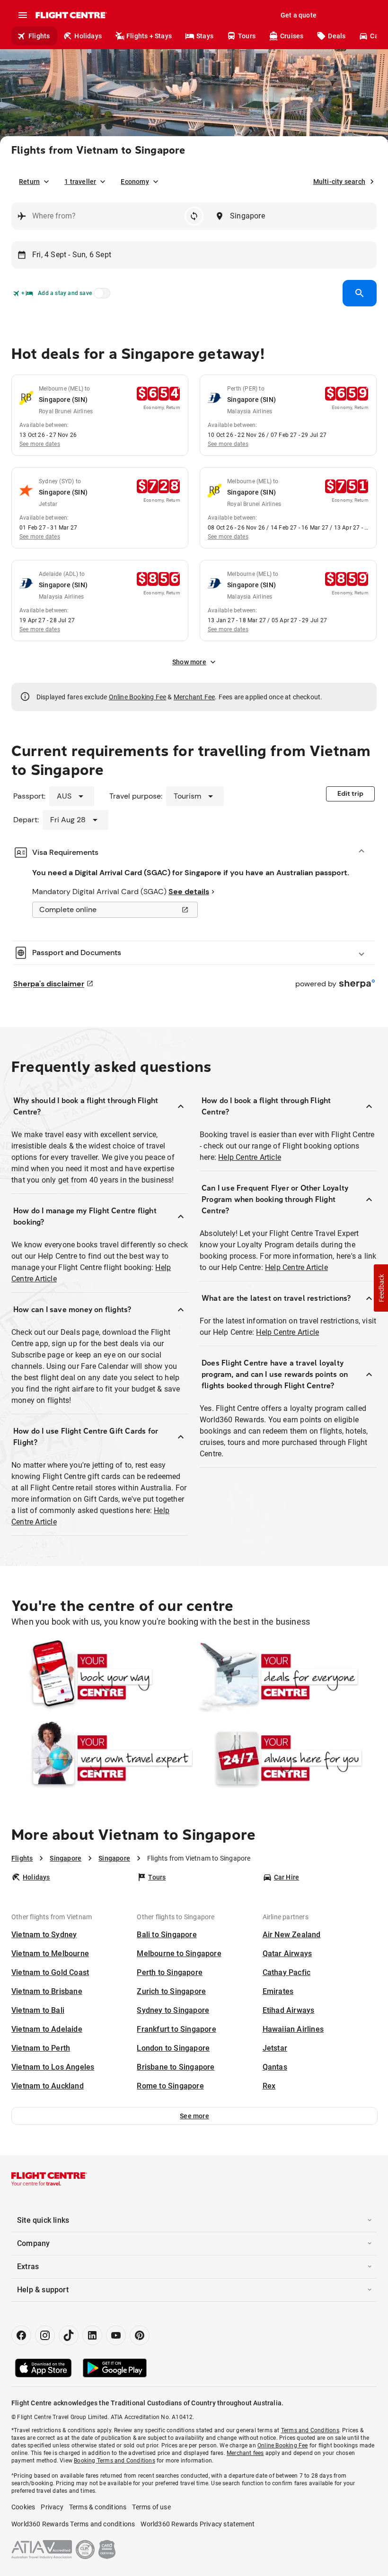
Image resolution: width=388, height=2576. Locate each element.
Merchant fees (245, 2453)
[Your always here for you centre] (286, 1758)
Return (29, 182)
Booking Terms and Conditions (115, 2461)
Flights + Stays (149, 36)
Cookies (23, 2507)
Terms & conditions (98, 2507)
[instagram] (45, 2335)
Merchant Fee (194, 697)
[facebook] (21, 2335)
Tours (247, 36)
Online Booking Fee (138, 697)
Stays (205, 36)
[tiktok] (69, 2335)
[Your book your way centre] (102, 1677)
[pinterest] (140, 2335)
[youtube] (116, 2335)
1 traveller (80, 182)
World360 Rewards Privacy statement (198, 2524)
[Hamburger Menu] (23, 15)
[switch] (100, 296)
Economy (135, 182)
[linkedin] (92, 2335)
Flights (39, 36)
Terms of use (151, 2507)
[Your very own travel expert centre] (102, 1758)
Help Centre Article (250, 1157)
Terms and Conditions (310, 2430)
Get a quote (299, 15)
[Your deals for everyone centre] (286, 1677)
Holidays (88, 36)
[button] (194, 2116)
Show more (189, 662)
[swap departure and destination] (194, 216)
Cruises (292, 36)
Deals (337, 36)
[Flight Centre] (71, 15)
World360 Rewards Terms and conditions (73, 2524)
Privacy (52, 2507)
